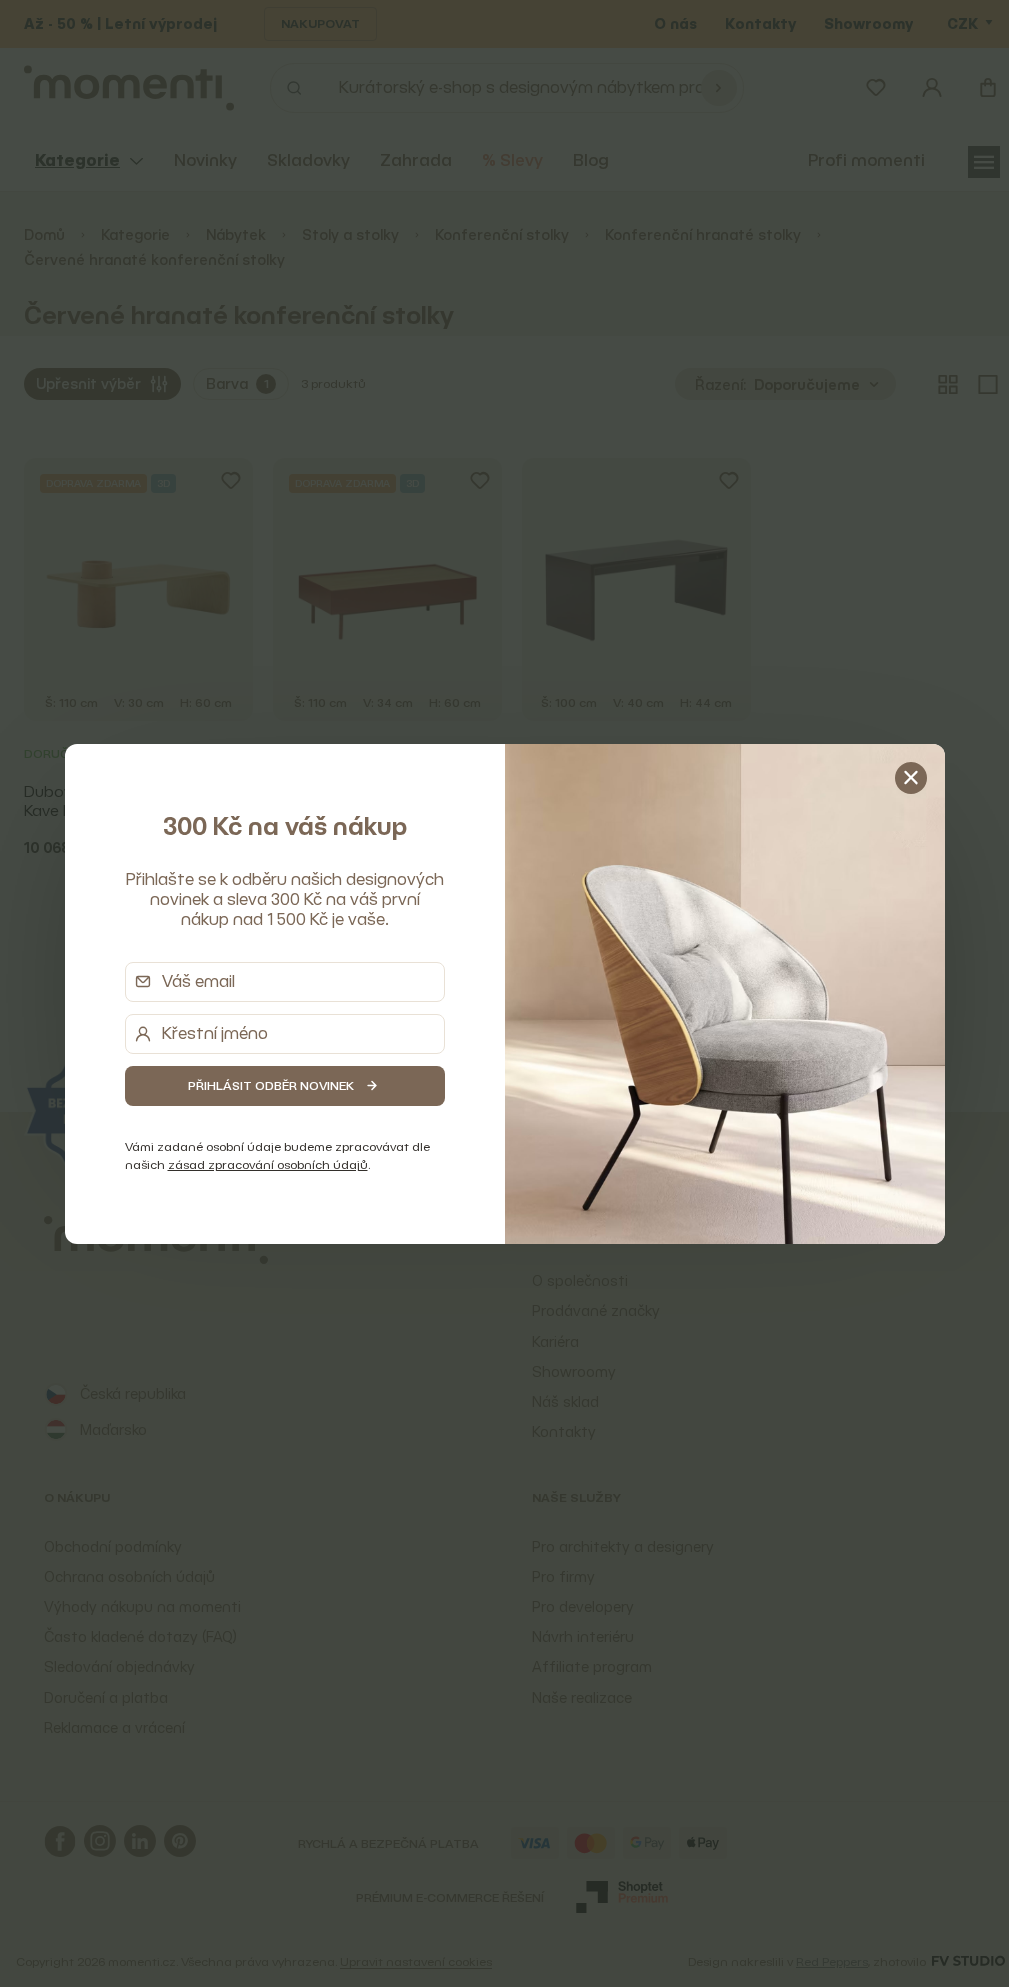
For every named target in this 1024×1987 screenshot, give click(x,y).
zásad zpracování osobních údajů (268, 1164)
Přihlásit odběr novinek (271, 1085)
